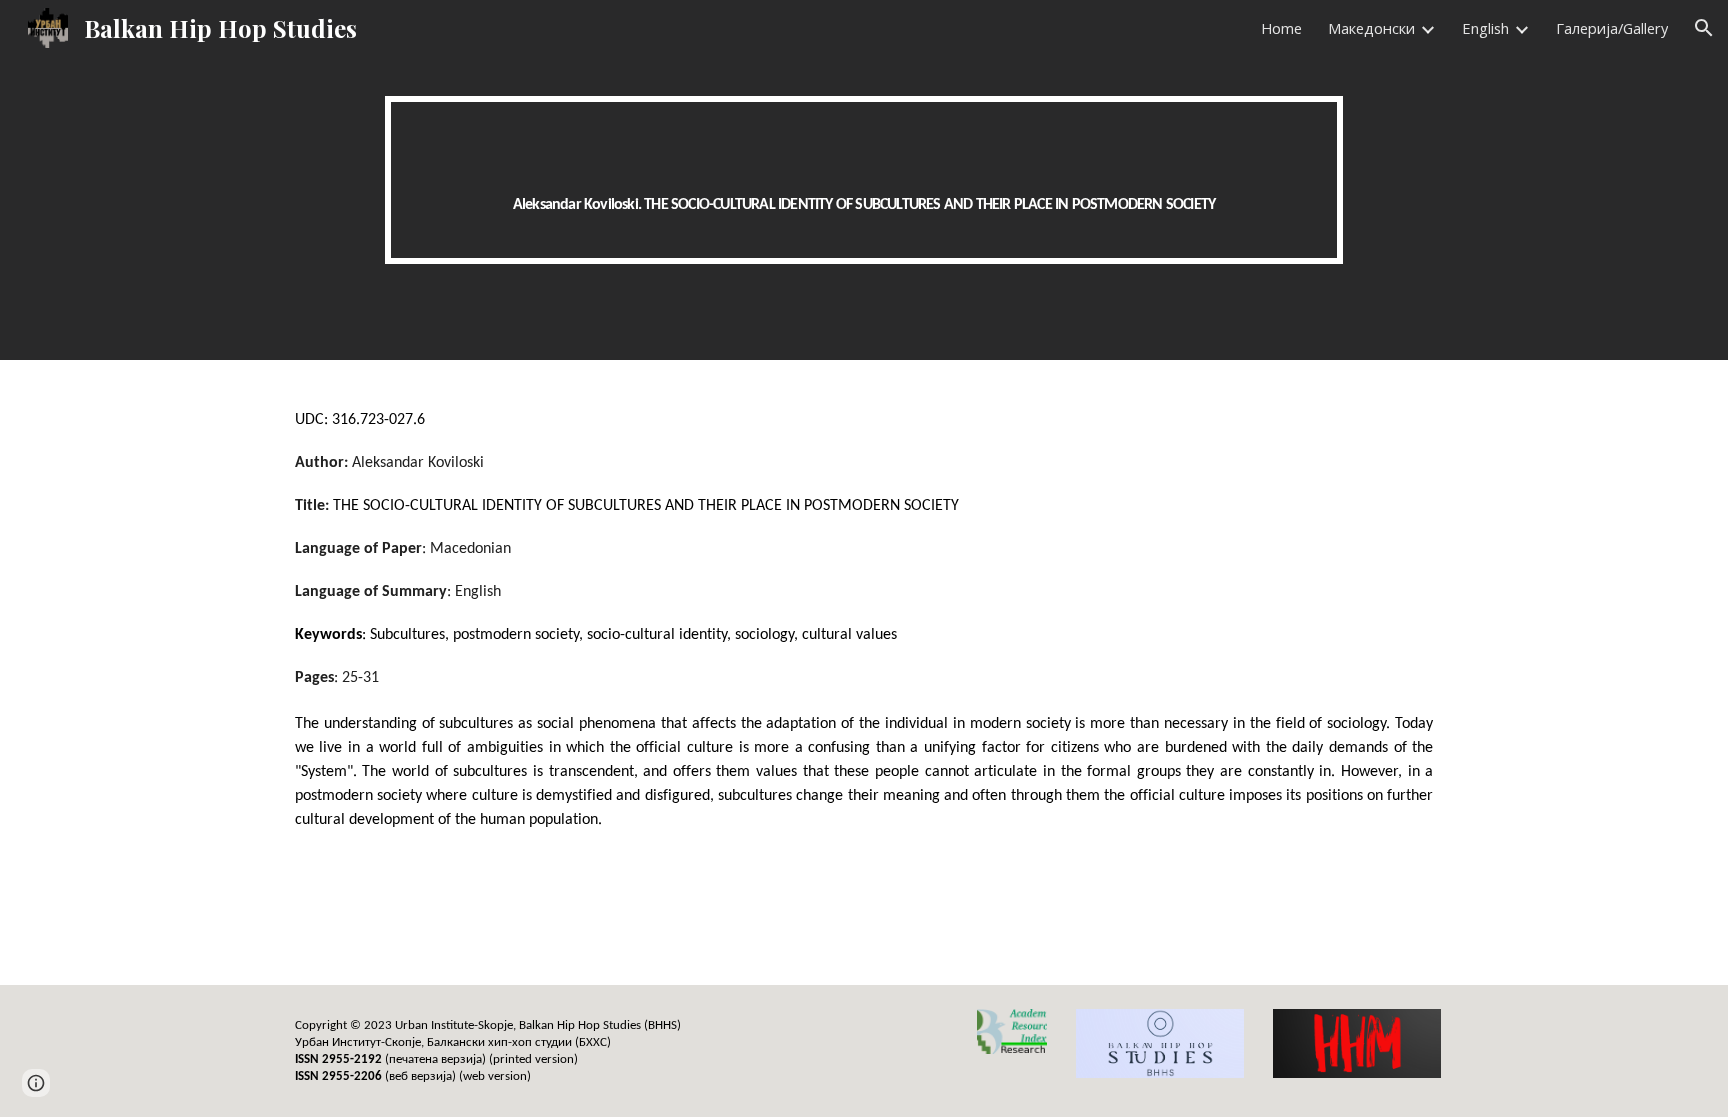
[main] (863, 180)
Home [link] (1281, 28)
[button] (1704, 28)
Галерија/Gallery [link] (1612, 28)
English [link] (1485, 28)
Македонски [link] (1371, 28)
